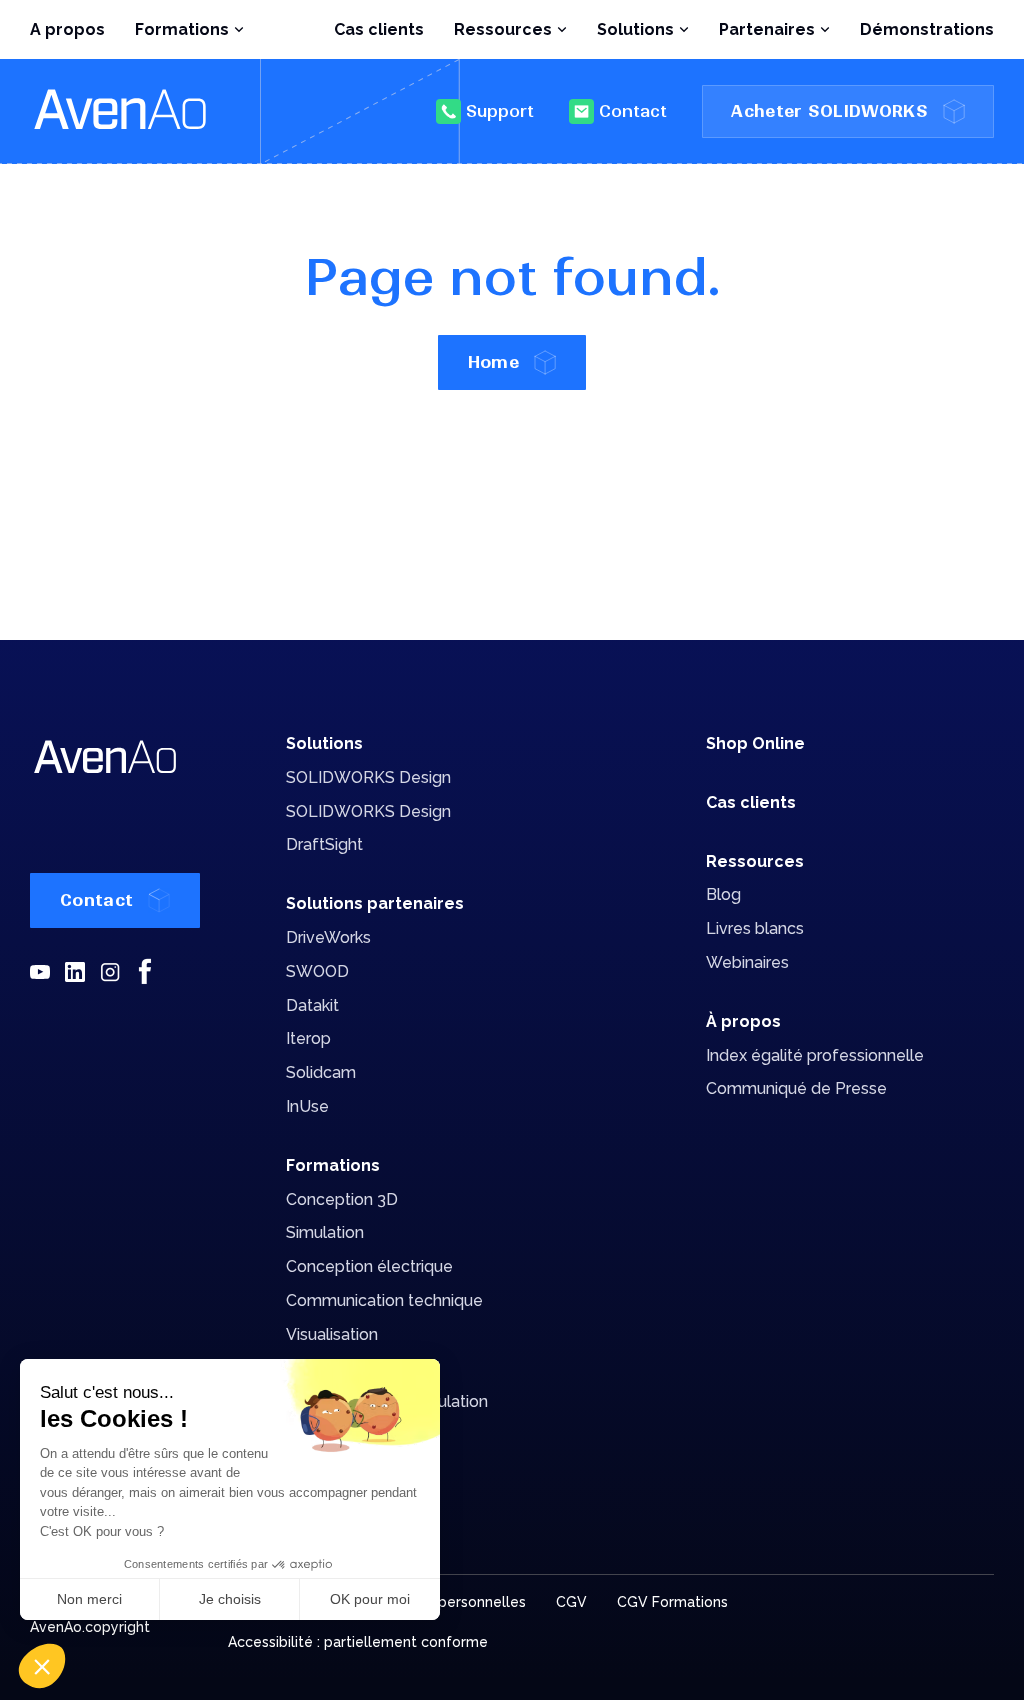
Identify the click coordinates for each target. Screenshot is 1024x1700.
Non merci (89, 1599)
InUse (307, 1106)
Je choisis (230, 1599)
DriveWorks (328, 937)
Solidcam (321, 1072)
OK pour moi (370, 1599)
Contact (633, 111)
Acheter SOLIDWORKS (829, 111)
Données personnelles (450, 1602)
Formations (333, 1165)
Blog (723, 894)
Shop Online (755, 743)
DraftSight (324, 844)
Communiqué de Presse (796, 1088)
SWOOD (317, 971)
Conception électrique (369, 1266)
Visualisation (332, 1334)
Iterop (308, 1038)
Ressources (755, 861)
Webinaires (747, 962)
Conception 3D (342, 1199)
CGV (571, 1602)
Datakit (312, 1005)
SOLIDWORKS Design (368, 777)
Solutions (324, 743)
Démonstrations (927, 29)
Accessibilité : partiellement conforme (358, 1642)
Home (493, 362)
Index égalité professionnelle (815, 1055)
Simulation (325, 1232)
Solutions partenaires (375, 903)
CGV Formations (672, 1602)
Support (500, 111)
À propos (743, 1021)
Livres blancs (755, 928)
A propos (67, 29)
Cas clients (379, 29)
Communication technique (384, 1300)
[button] (42, 1666)
